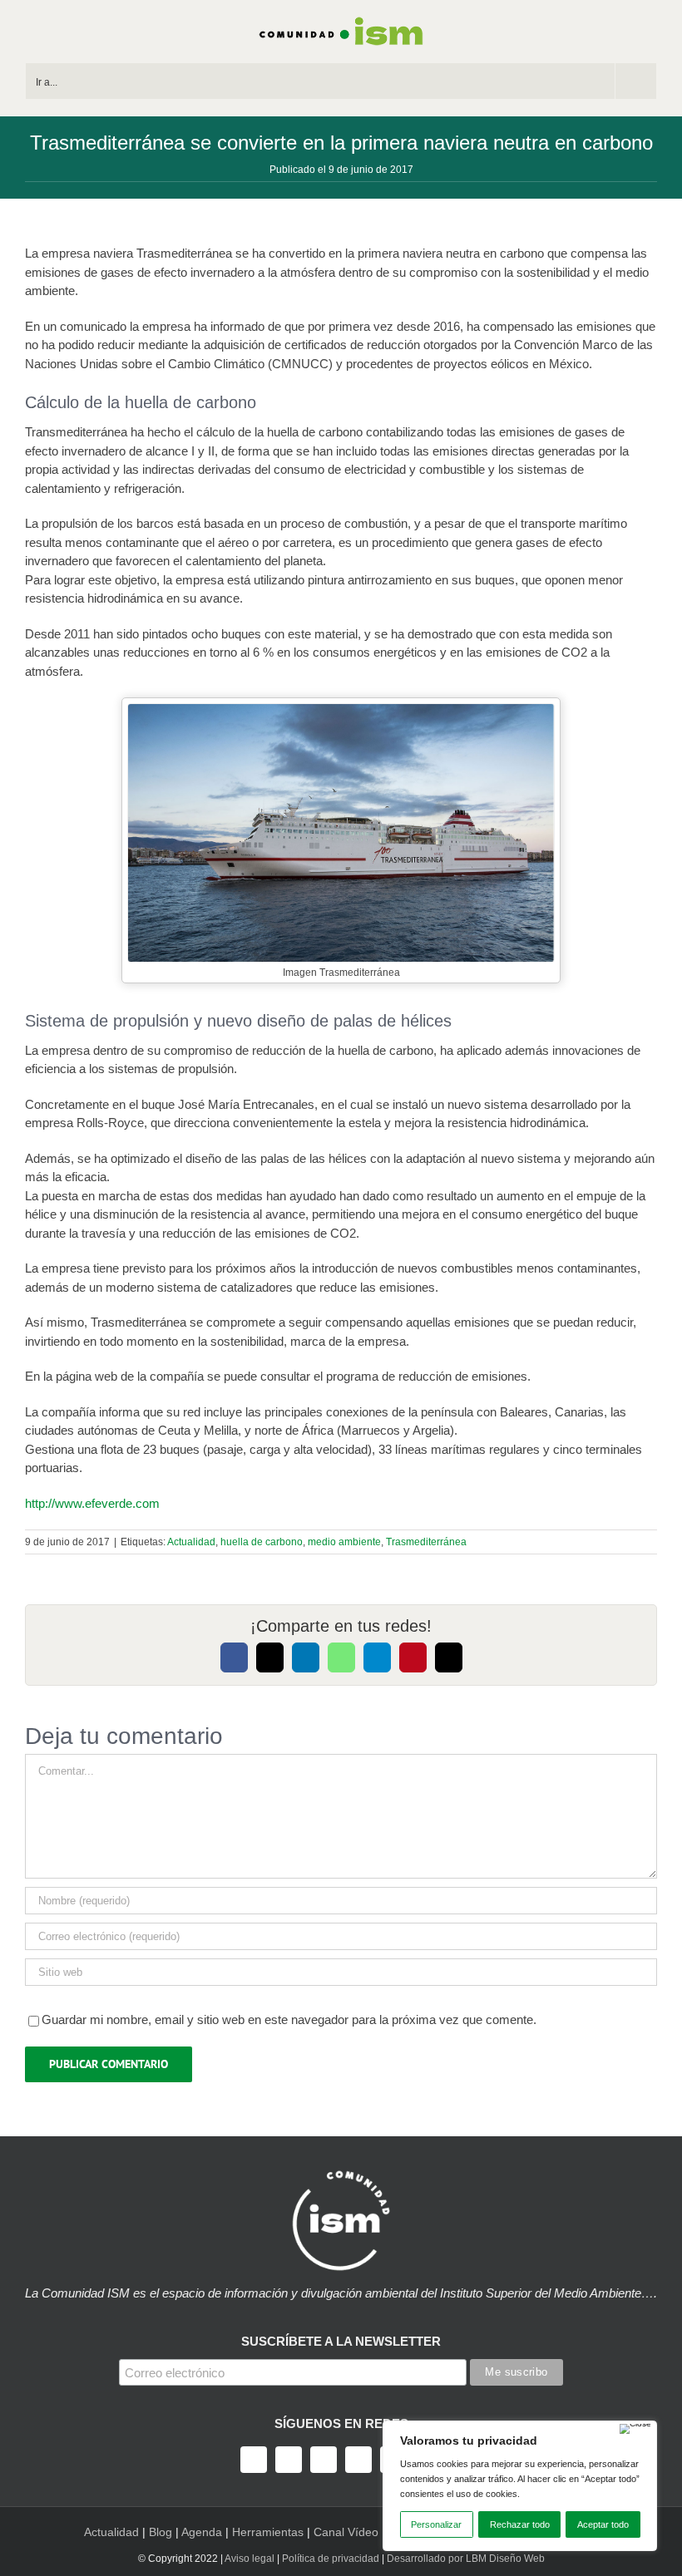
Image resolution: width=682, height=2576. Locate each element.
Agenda (202, 2532)
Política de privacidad (331, 2559)
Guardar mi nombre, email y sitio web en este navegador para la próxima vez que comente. (289, 2019)
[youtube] (358, 2460)
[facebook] (254, 2460)
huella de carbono (262, 1542)
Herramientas (268, 2532)
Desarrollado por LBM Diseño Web (466, 2559)
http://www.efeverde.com (92, 1503)
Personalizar (436, 2524)
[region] (520, 2486)
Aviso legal (250, 2559)
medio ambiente (344, 1542)
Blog (161, 2532)
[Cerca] (635, 2429)
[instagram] (324, 2460)
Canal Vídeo (346, 2532)
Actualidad (191, 1542)
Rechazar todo (520, 2524)
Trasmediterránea (426, 1542)
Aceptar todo (603, 2524)
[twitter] (289, 2460)
